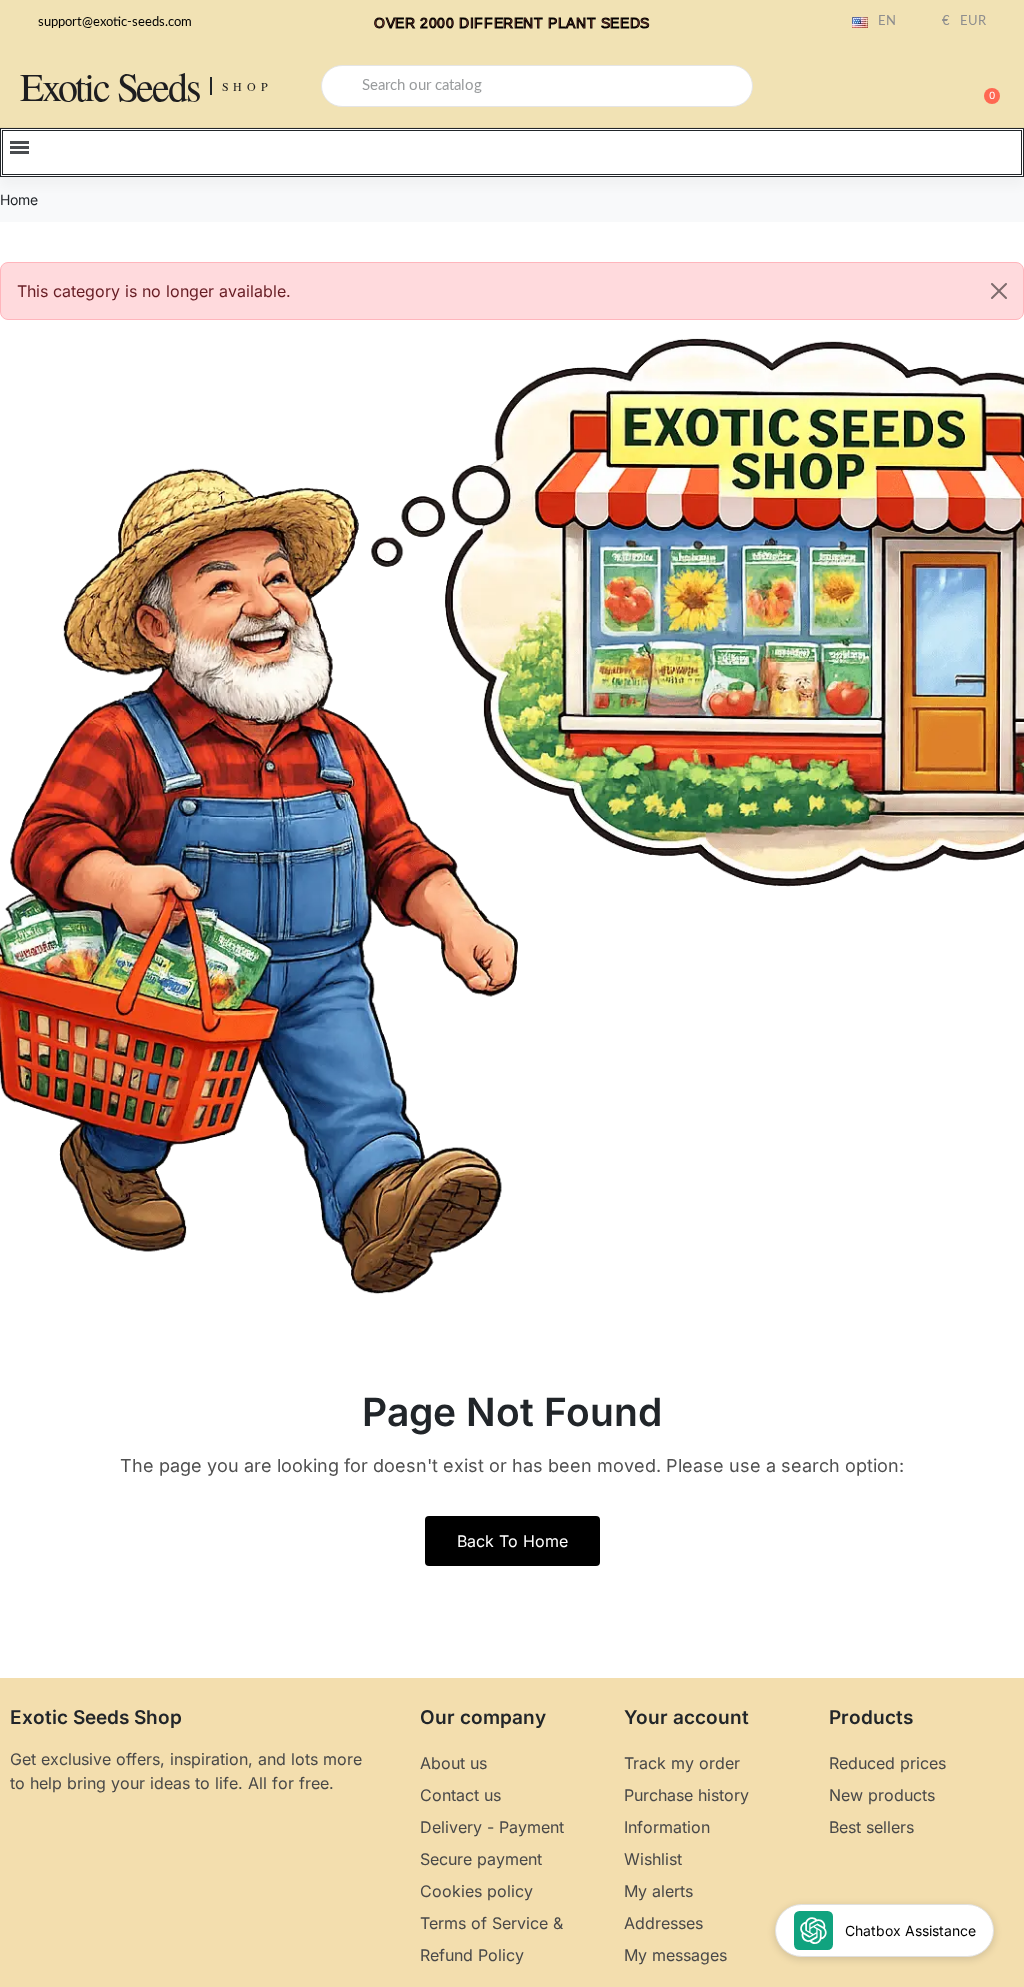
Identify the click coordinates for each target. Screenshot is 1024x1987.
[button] (983, 86)
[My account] (914, 88)
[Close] (999, 291)
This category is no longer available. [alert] (154, 291)
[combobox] (537, 86)
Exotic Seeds (110, 85)
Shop (247, 86)
